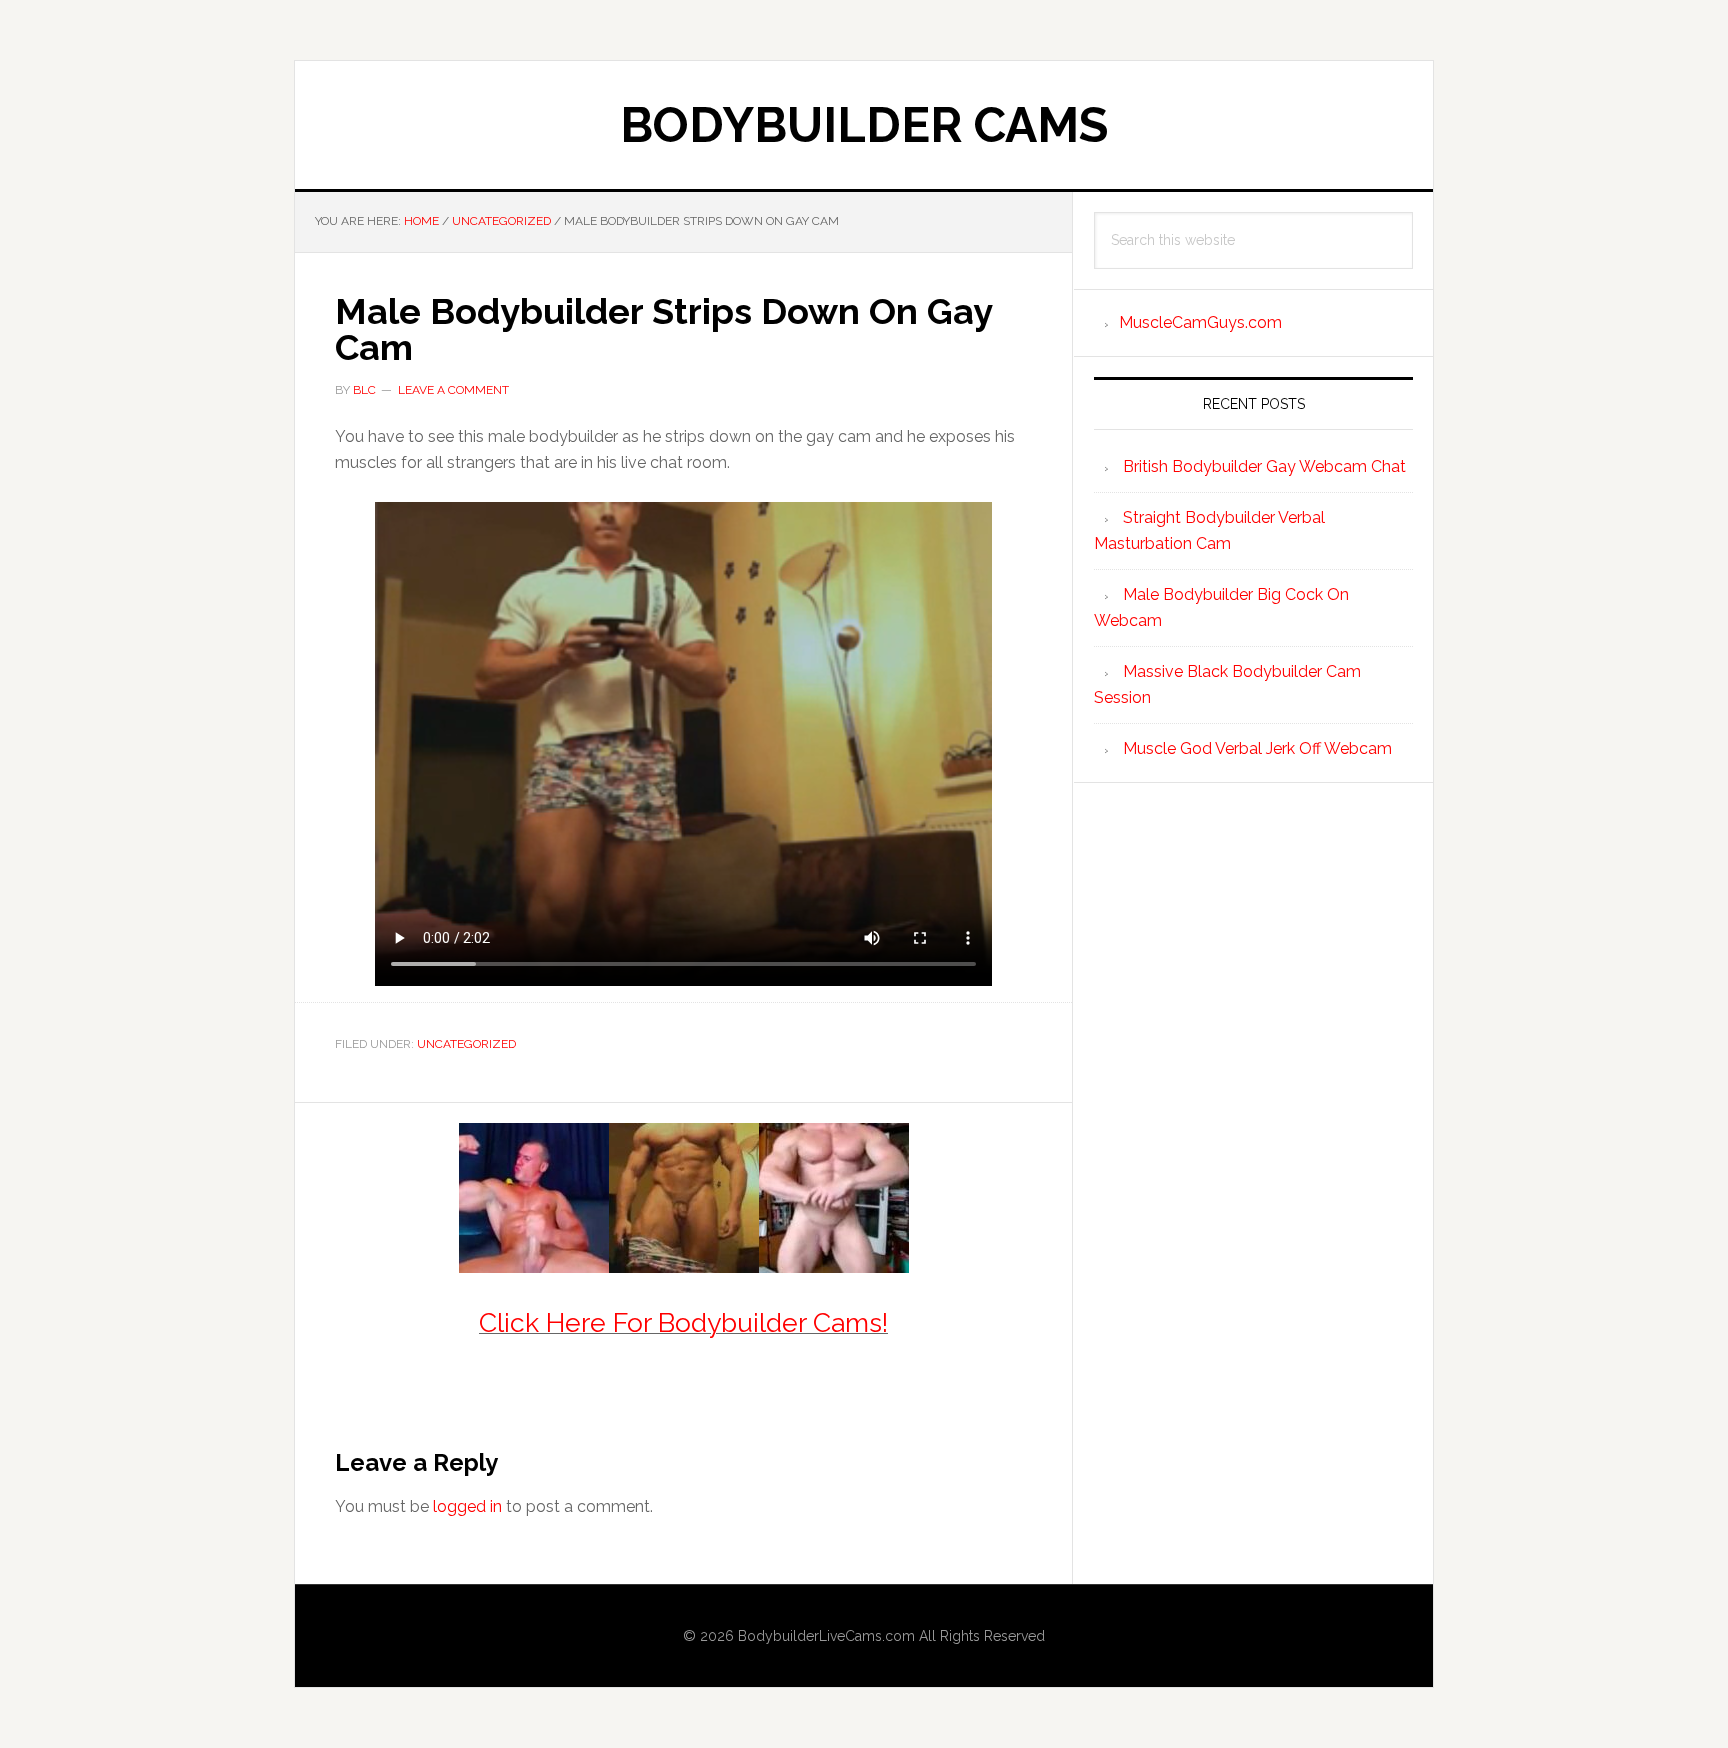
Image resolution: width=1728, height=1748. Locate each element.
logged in (467, 1506)
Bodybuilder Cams (864, 125)
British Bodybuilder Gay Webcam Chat (1264, 466)
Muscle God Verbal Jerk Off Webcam (1257, 748)
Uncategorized (466, 1044)
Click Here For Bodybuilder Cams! (683, 1322)
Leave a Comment (453, 390)
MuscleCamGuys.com (1200, 322)
